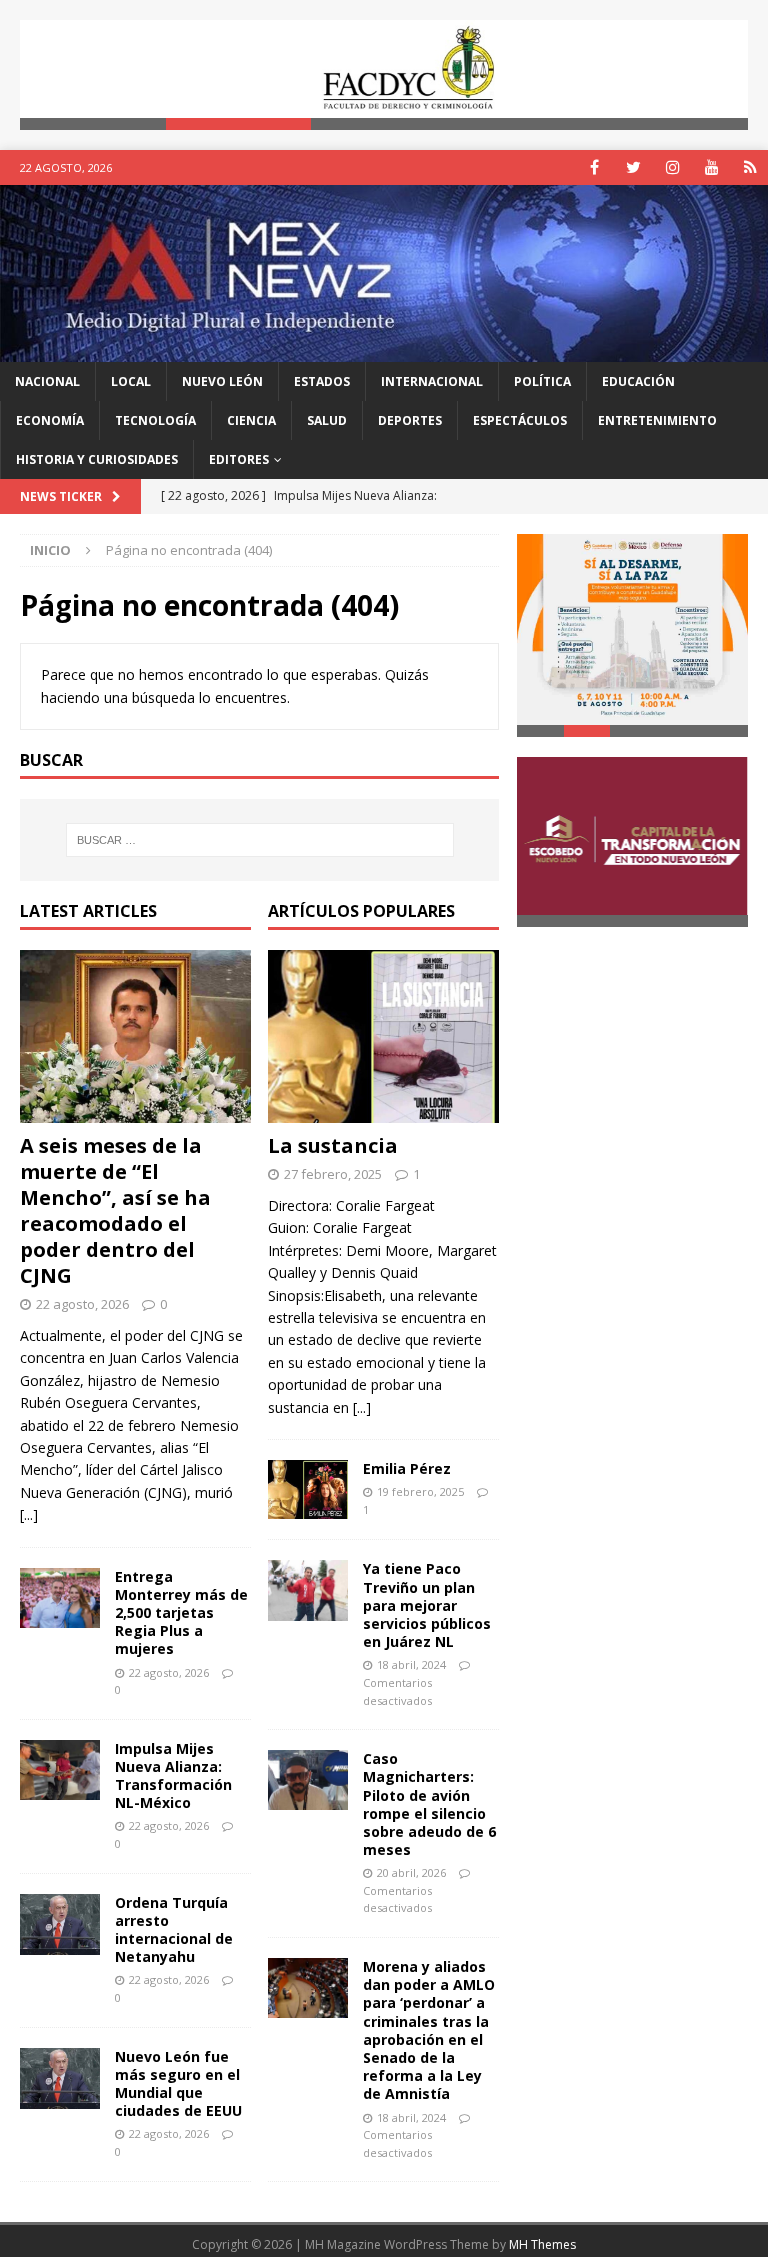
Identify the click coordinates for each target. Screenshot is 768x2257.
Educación (638, 381)
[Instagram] (672, 167)
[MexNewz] (384, 349)
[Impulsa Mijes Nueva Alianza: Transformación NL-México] (60, 1770)
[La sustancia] (383, 1037)
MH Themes (542, 2244)
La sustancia (333, 1145)
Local (131, 381)
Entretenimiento (657, 420)
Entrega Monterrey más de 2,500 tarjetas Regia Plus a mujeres (181, 1613)
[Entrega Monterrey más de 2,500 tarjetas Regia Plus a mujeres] (60, 1598)
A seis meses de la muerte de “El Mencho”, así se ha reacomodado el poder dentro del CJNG (115, 1210)
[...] (29, 1514)
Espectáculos (520, 420)
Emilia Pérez (407, 1468)
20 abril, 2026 (411, 1872)
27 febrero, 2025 (333, 1174)
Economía (50, 420)
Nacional (47, 381)
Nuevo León (222, 381)
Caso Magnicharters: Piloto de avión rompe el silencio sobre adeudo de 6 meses (429, 1804)
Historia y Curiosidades (97, 459)
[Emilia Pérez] (308, 1489)
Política (542, 381)
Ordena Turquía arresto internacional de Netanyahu (174, 1930)
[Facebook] (594, 167)
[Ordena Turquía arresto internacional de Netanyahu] (60, 1924)
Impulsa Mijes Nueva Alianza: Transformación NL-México (173, 1776)
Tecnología (155, 420)
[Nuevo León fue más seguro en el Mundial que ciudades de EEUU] (60, 2078)
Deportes (410, 420)
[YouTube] (711, 167)
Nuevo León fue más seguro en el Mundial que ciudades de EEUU (178, 2084)
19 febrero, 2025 (420, 1491)
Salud (327, 420)
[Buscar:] (259, 840)
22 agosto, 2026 (82, 1304)
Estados (322, 381)
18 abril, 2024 (411, 1664)
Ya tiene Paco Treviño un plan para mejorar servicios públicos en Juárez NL (427, 1605)
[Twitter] (633, 167)
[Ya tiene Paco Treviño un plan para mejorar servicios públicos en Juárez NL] (308, 1590)
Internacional (432, 381)
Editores (239, 459)
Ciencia (251, 420)
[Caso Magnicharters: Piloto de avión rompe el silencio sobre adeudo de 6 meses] (308, 1780)
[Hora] (750, 167)
